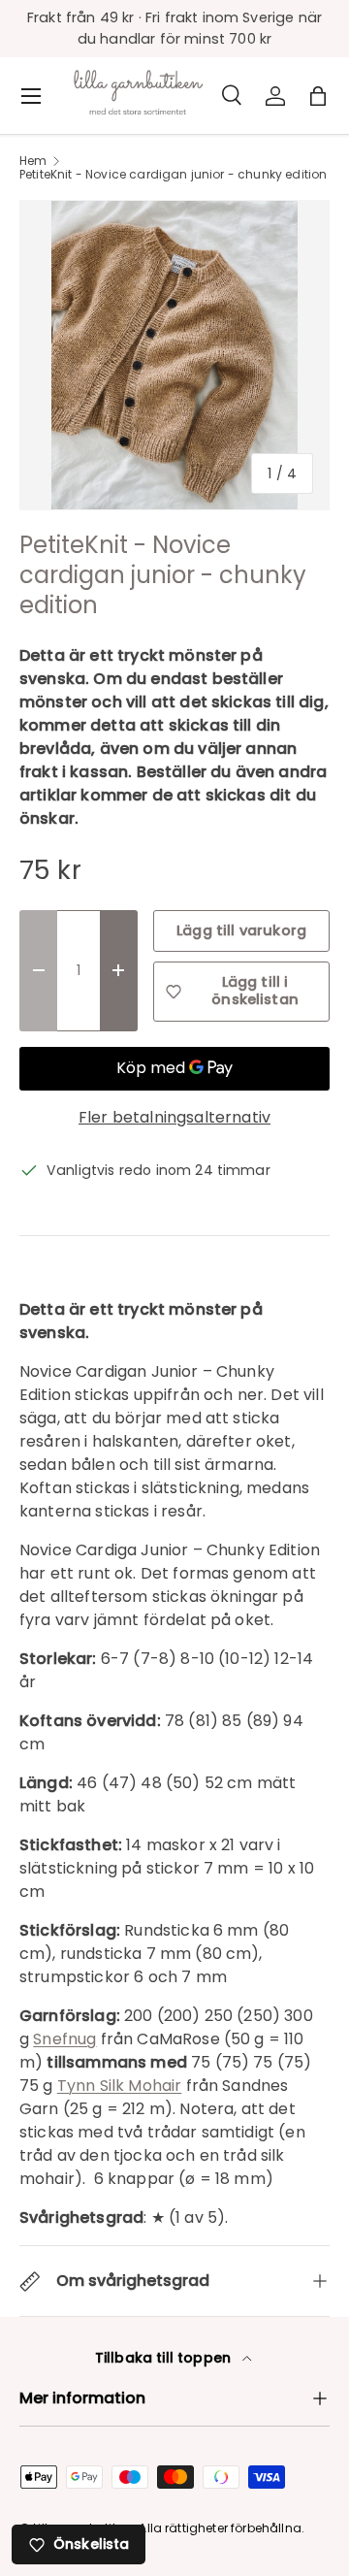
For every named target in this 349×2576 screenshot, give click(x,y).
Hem (33, 161)
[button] (318, 96)
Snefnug (64, 2039)
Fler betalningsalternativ (174, 1117)
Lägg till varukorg (241, 930)
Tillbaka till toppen (165, 2358)
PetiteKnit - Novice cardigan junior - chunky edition (173, 175)
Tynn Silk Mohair (120, 2086)
